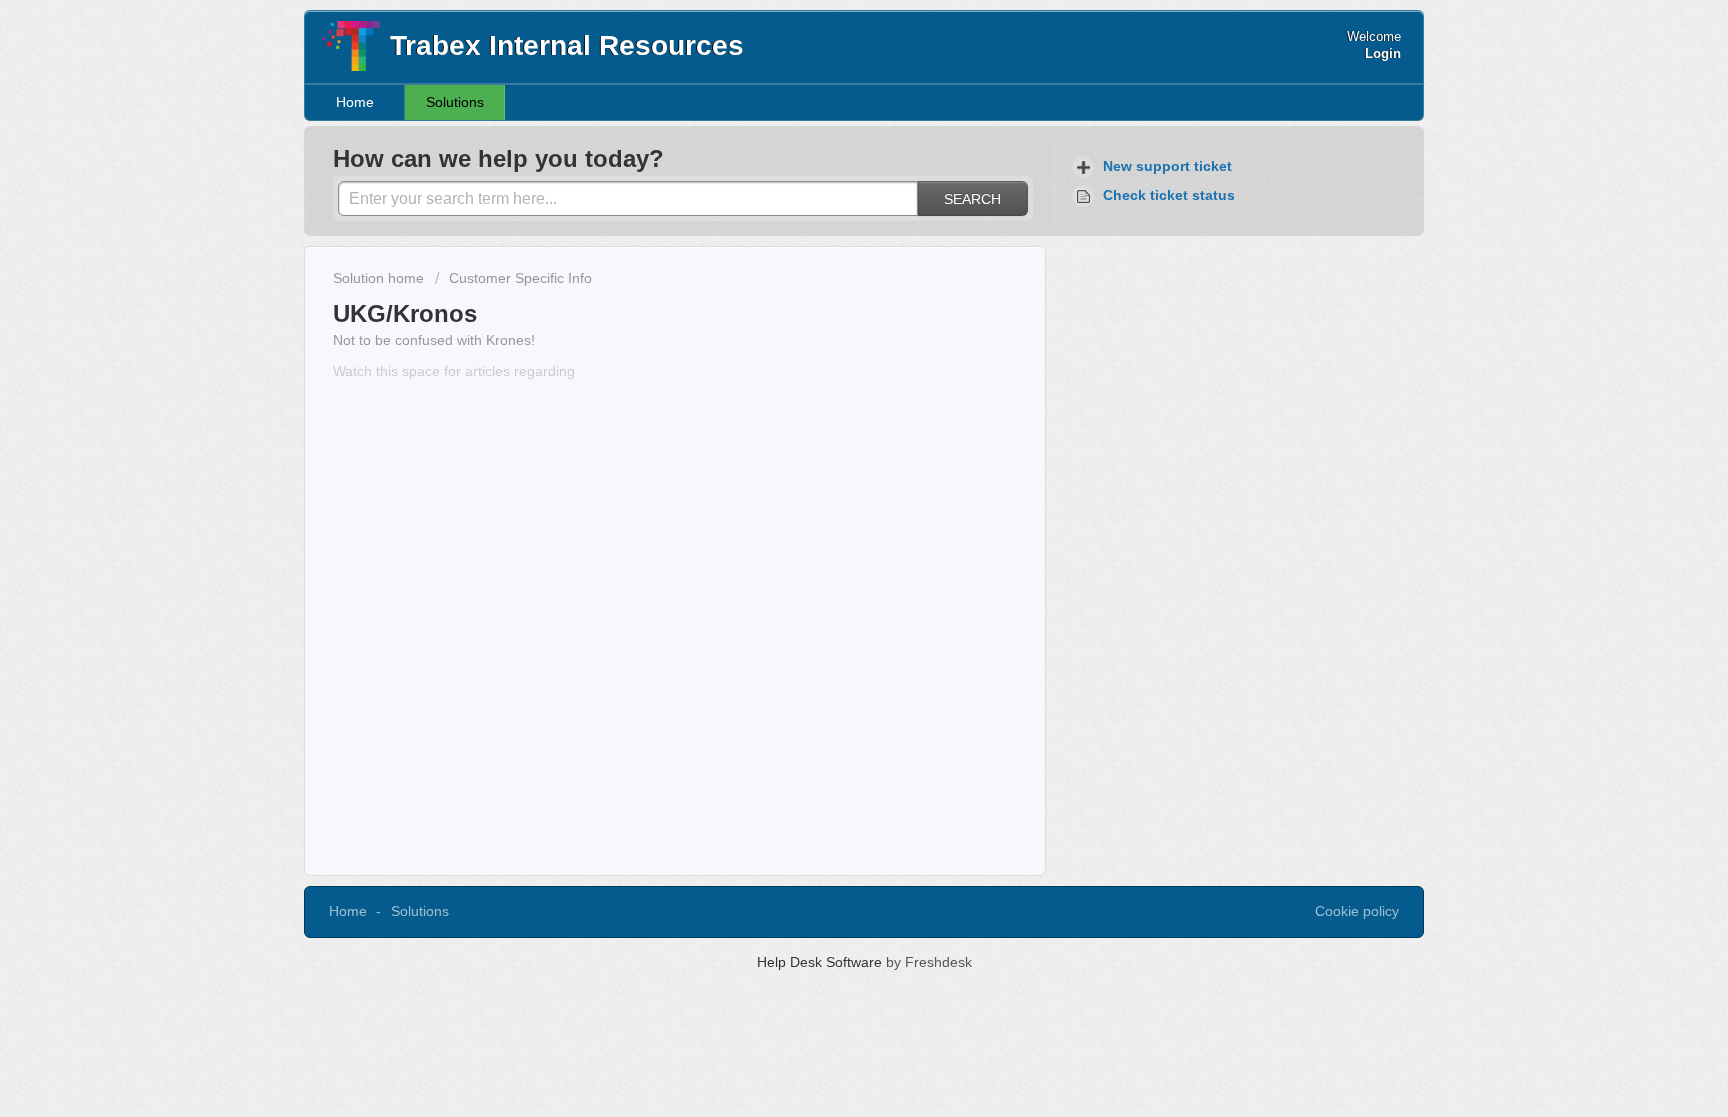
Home (355, 102)
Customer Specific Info (520, 278)
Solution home (380, 278)
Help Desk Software (821, 962)
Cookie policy (1357, 911)
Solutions (455, 102)
